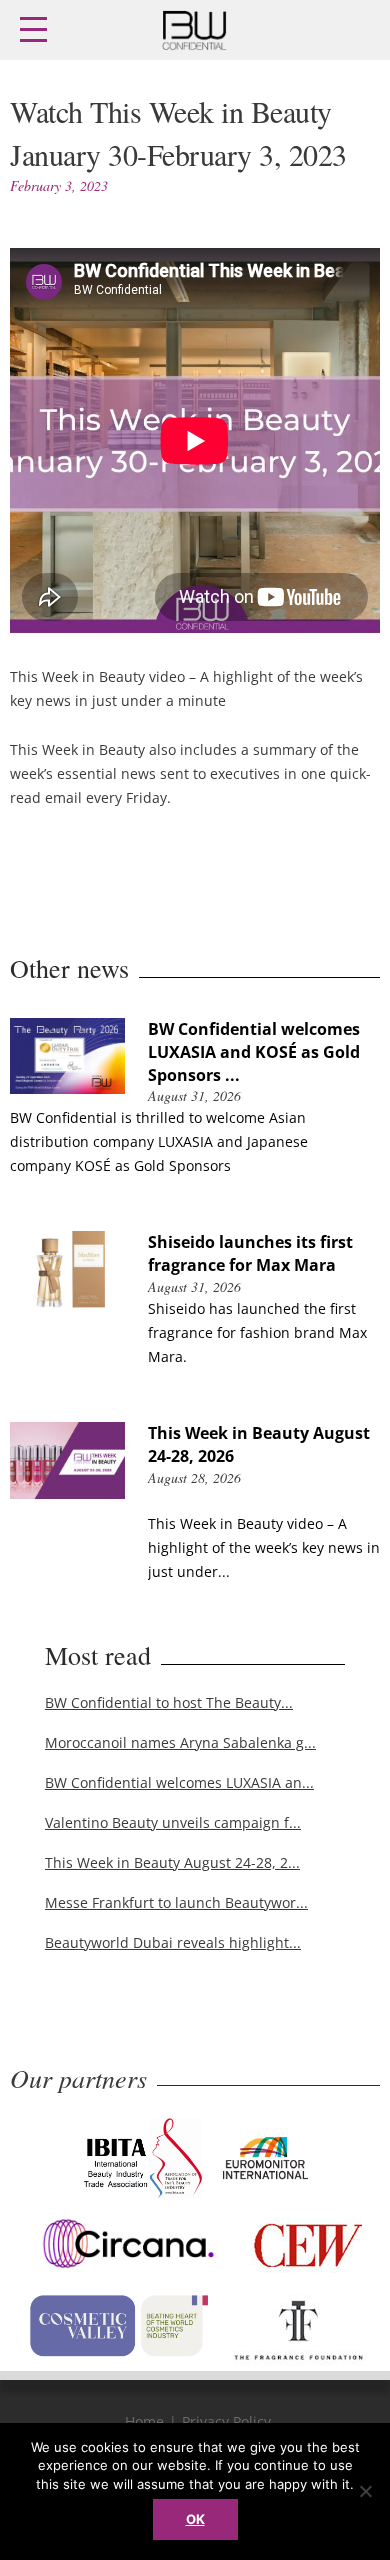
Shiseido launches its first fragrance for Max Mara (250, 1253)
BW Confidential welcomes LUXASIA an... (179, 1782)
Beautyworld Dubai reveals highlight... (173, 1942)
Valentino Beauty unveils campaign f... (173, 1822)
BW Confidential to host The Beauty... (169, 1702)
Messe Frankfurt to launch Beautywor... (176, 1902)
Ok (195, 2519)
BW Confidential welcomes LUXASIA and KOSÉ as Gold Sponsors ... (254, 1052)
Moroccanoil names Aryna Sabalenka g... (180, 1742)
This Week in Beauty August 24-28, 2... (172, 1862)
